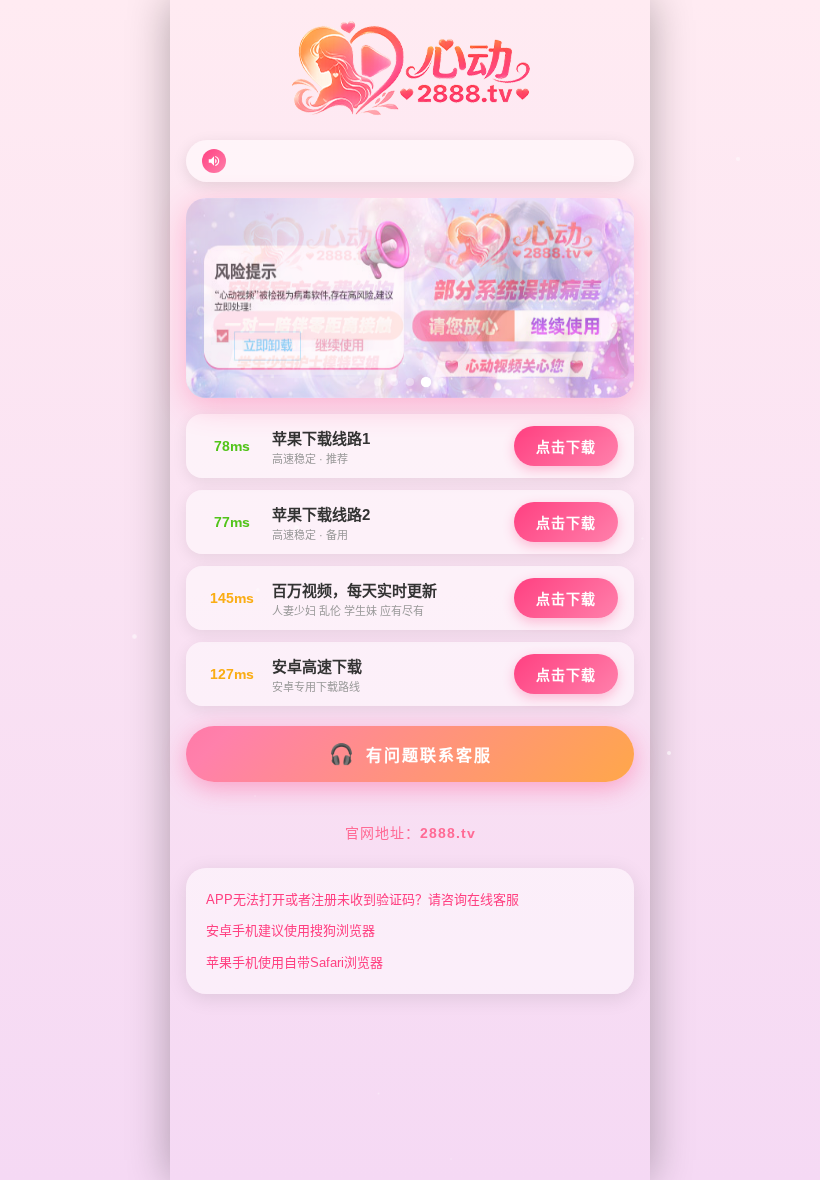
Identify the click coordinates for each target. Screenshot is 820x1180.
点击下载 (566, 447)
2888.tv (448, 833)
